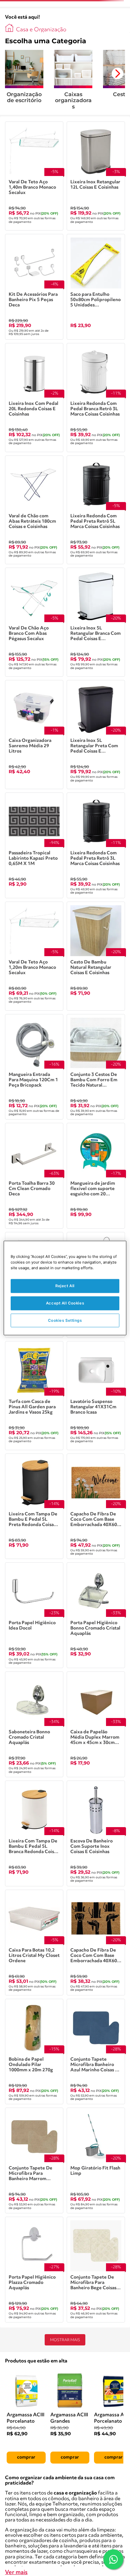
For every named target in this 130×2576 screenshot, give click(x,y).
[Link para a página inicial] (9, 28)
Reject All (65, 1286)
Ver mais (16, 2573)
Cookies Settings (65, 1320)
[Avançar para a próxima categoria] (117, 74)
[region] (65, 1288)
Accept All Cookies (65, 1303)
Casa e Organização (41, 30)
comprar (26, 2457)
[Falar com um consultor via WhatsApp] (113, 2559)
